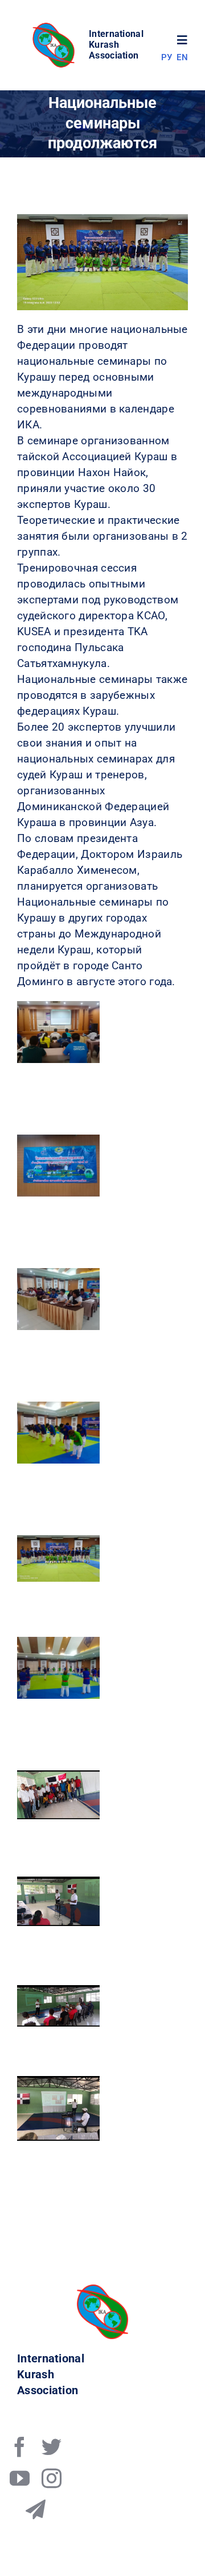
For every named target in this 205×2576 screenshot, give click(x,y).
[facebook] (20, 2447)
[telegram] (36, 2509)
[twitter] (52, 2447)
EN (182, 57)
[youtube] (20, 2478)
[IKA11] (102, 2290)
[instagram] (52, 2478)
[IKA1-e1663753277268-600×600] (55, 26)
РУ (167, 57)
